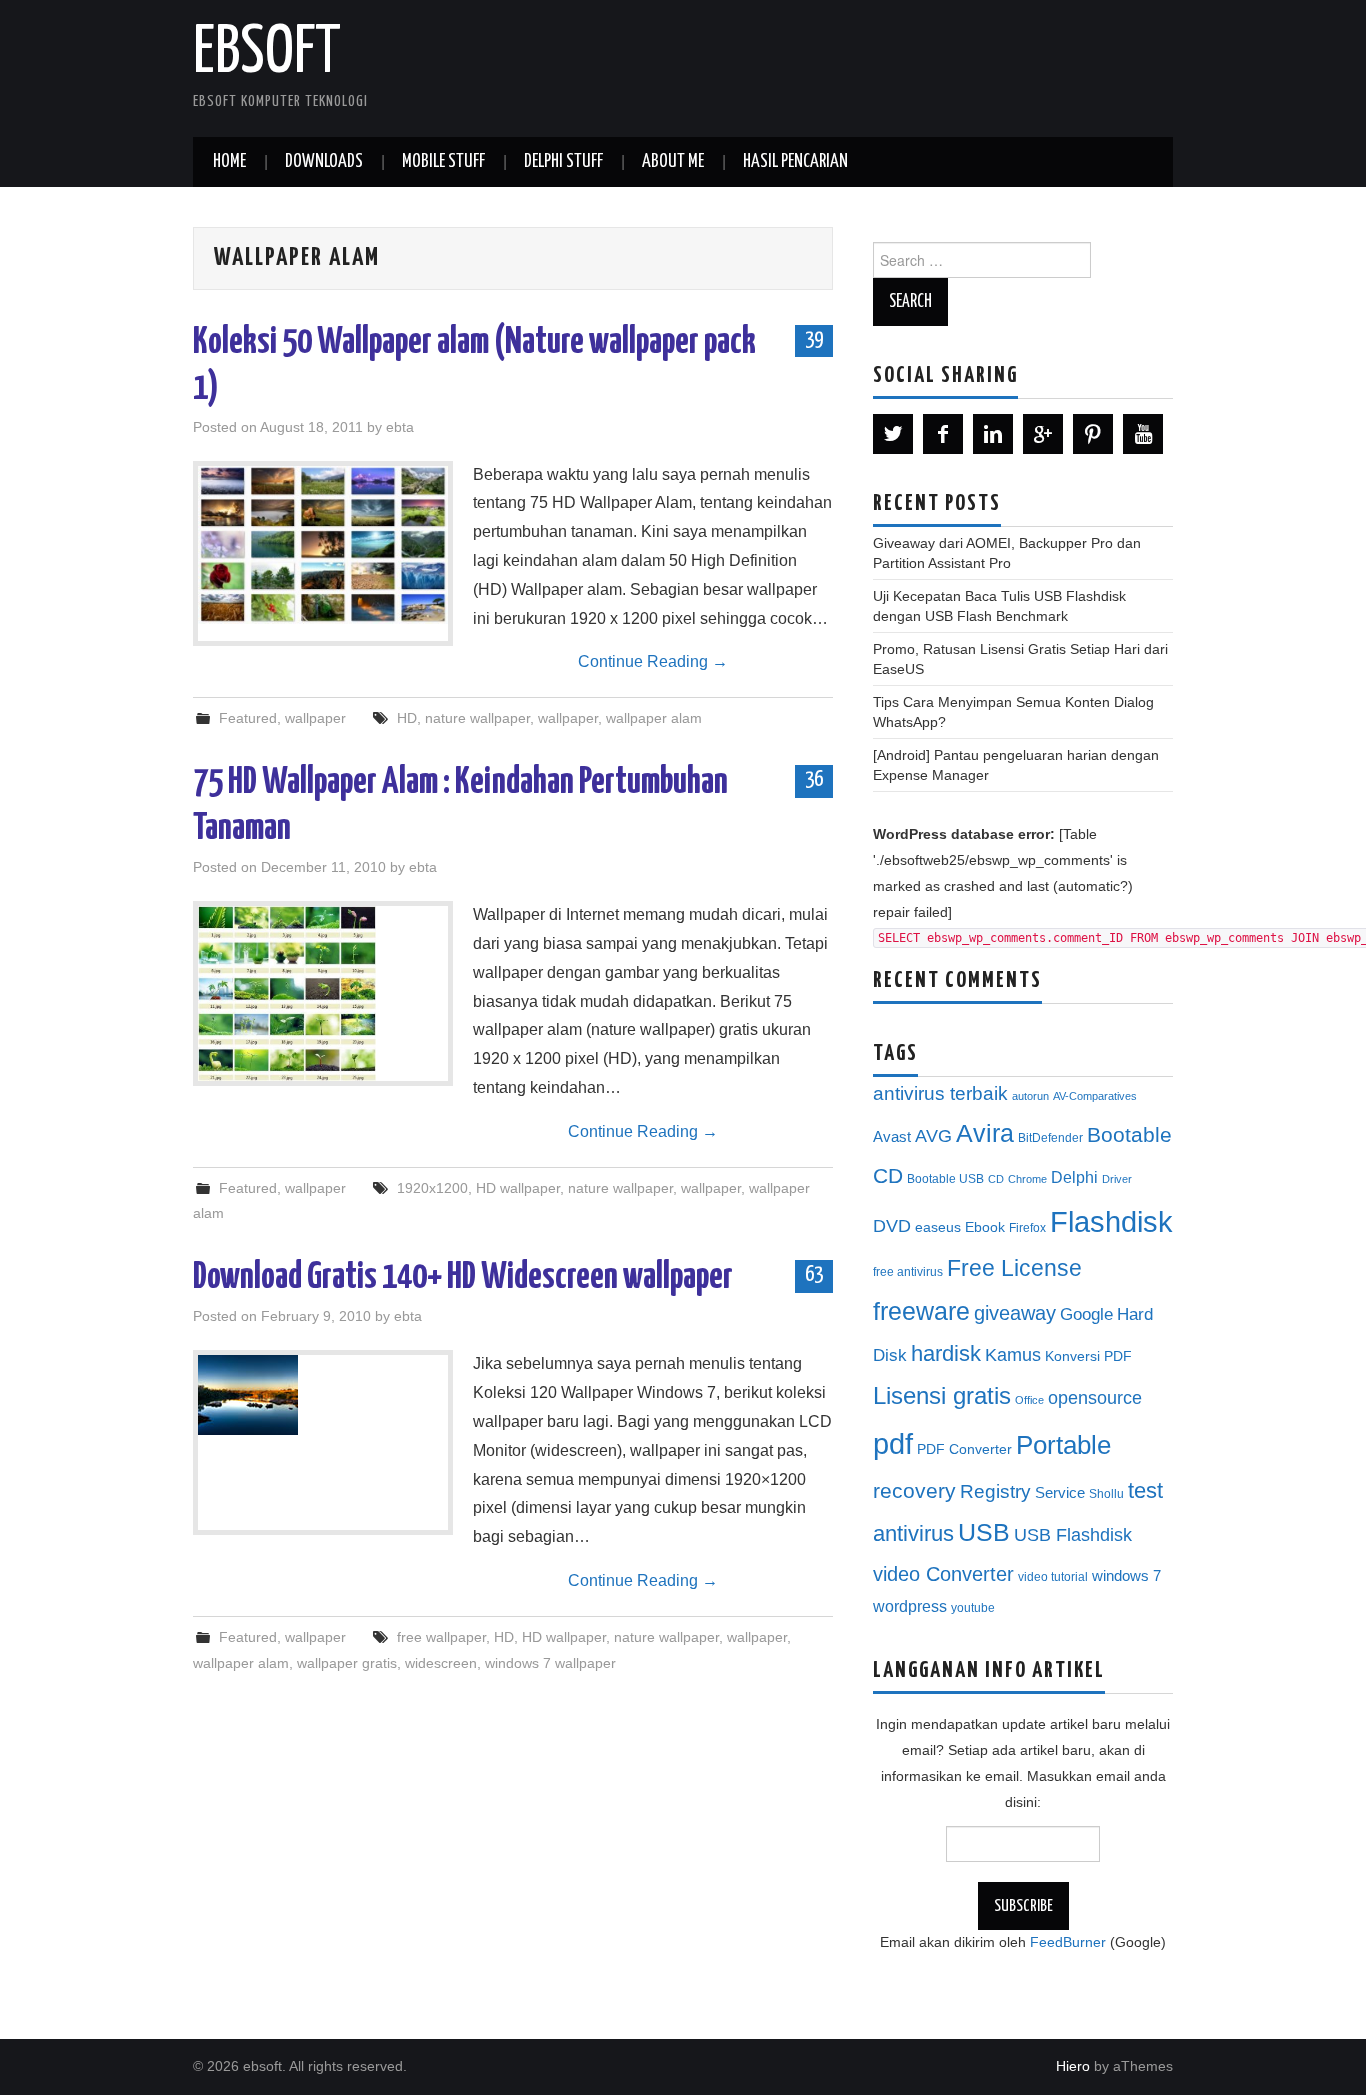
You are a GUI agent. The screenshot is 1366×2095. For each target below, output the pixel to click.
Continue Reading (653, 661)
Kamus (1013, 1355)
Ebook (985, 1227)
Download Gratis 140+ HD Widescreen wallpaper (463, 1278)
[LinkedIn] (993, 434)
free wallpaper (441, 1637)
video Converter (943, 1574)
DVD (892, 1226)
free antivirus (908, 1272)
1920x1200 (432, 1188)
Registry (995, 1491)
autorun (1030, 1096)
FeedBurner (1068, 1942)
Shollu (1106, 1494)
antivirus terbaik (940, 1093)
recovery (914, 1490)
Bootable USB (945, 1179)
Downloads (324, 162)
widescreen (441, 1663)
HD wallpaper (518, 1188)
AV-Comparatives (1095, 1096)
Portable (1063, 1445)
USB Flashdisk (1073, 1535)
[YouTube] (1143, 434)
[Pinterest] (1093, 434)
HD (407, 718)
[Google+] (1043, 434)
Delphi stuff (563, 162)
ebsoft (267, 54)
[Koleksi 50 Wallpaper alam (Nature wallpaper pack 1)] (323, 545)
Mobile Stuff (443, 162)
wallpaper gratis (347, 1663)
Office (1029, 1400)
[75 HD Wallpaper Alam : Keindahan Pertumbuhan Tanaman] (323, 993)
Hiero (1073, 2066)
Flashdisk (1111, 1222)
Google (1086, 1314)
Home (229, 162)
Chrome (1027, 1179)
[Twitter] (893, 434)
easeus (938, 1227)
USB (984, 1532)
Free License (1014, 1268)
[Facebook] (943, 434)
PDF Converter (964, 1449)
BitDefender (1050, 1138)
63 (814, 1275)
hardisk (946, 1353)
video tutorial (1053, 1577)
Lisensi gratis (942, 1395)
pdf (893, 1443)
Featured (248, 718)
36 (814, 780)
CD (996, 1179)
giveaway (1015, 1313)
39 (814, 340)
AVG (933, 1136)
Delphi (1074, 1177)
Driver (1117, 1179)
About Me (673, 162)
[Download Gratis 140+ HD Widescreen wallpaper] (323, 1395)
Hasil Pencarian (795, 162)
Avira (985, 1133)
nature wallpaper (477, 718)
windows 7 (1126, 1576)
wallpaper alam (654, 718)
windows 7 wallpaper (550, 1663)
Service (1060, 1493)
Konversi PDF (1088, 1356)
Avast (892, 1137)
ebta (400, 427)
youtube (973, 1608)
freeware (921, 1311)
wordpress (910, 1606)
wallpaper (315, 718)
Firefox (1027, 1228)
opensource (1095, 1398)
